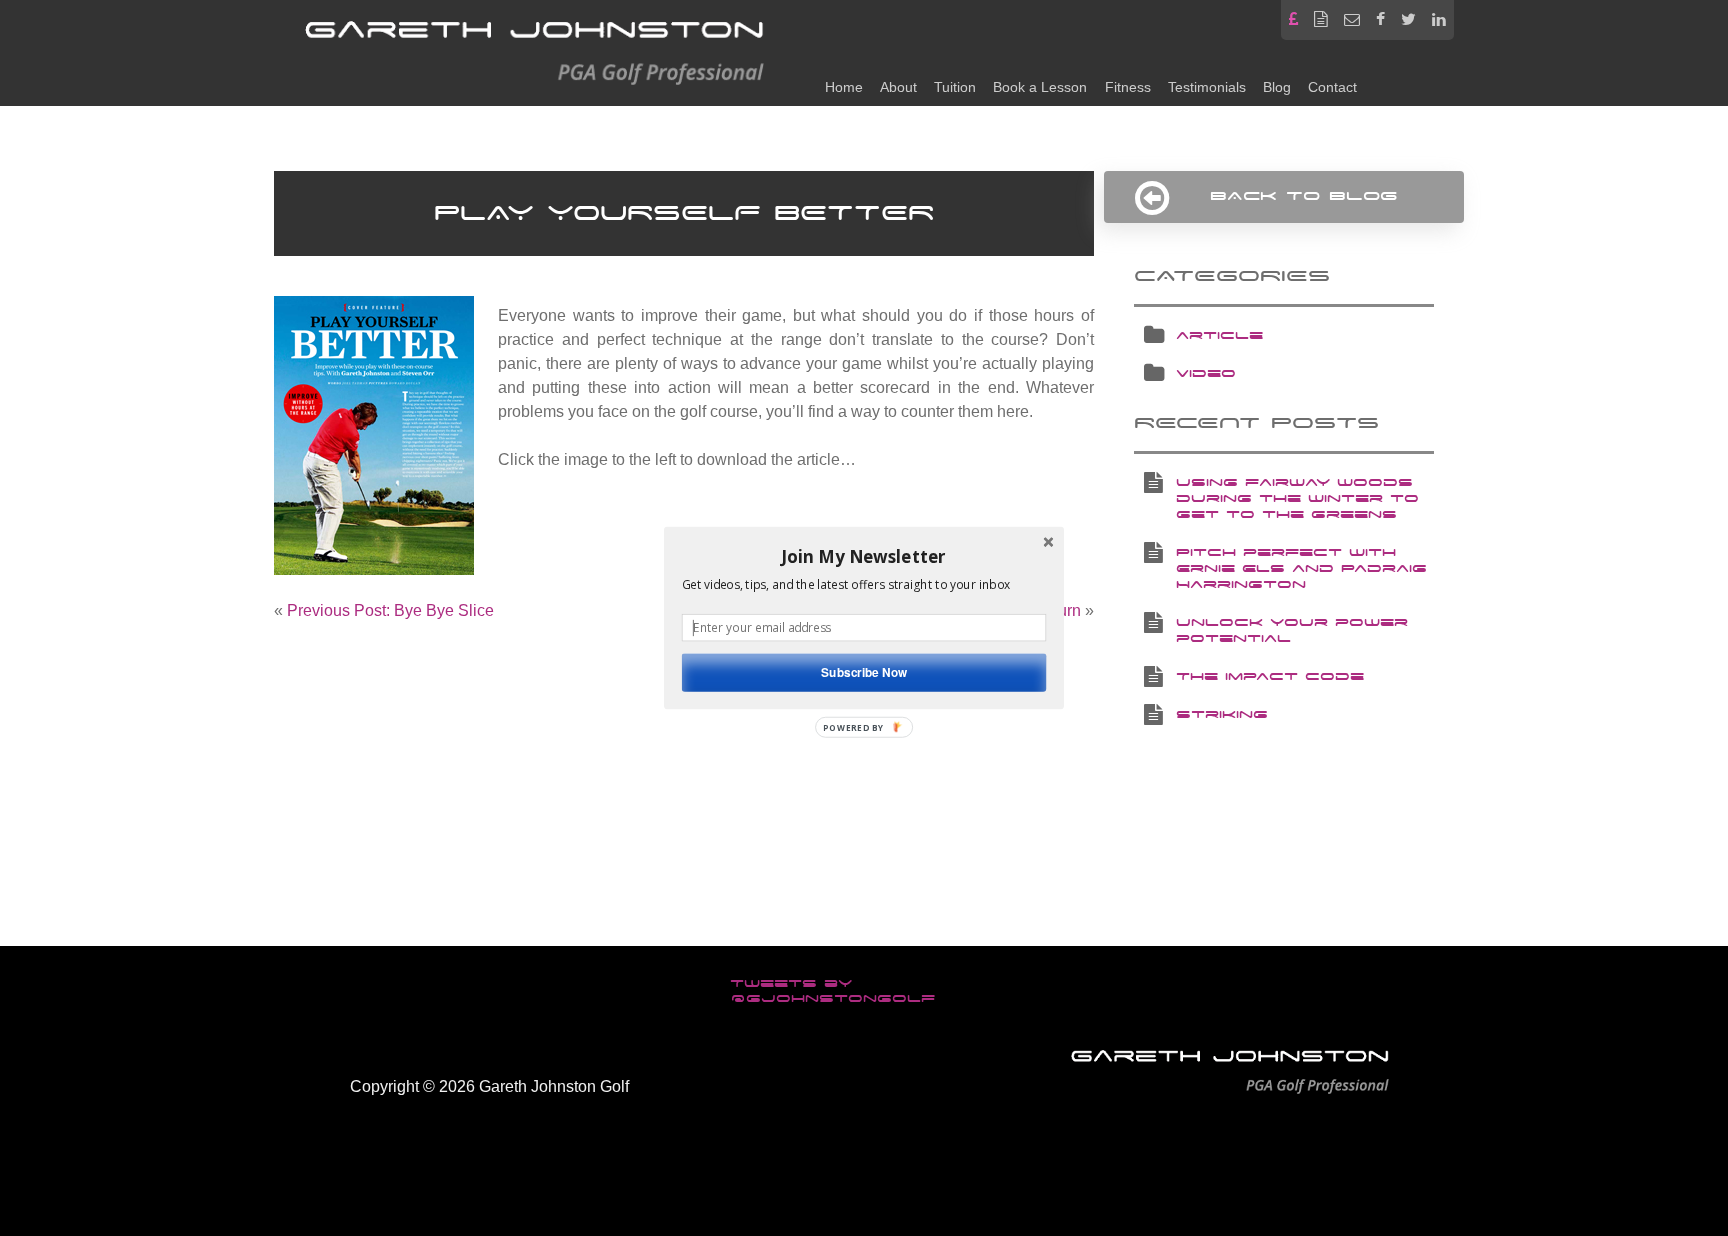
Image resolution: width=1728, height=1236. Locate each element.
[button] (864, 556)
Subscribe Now (864, 672)
